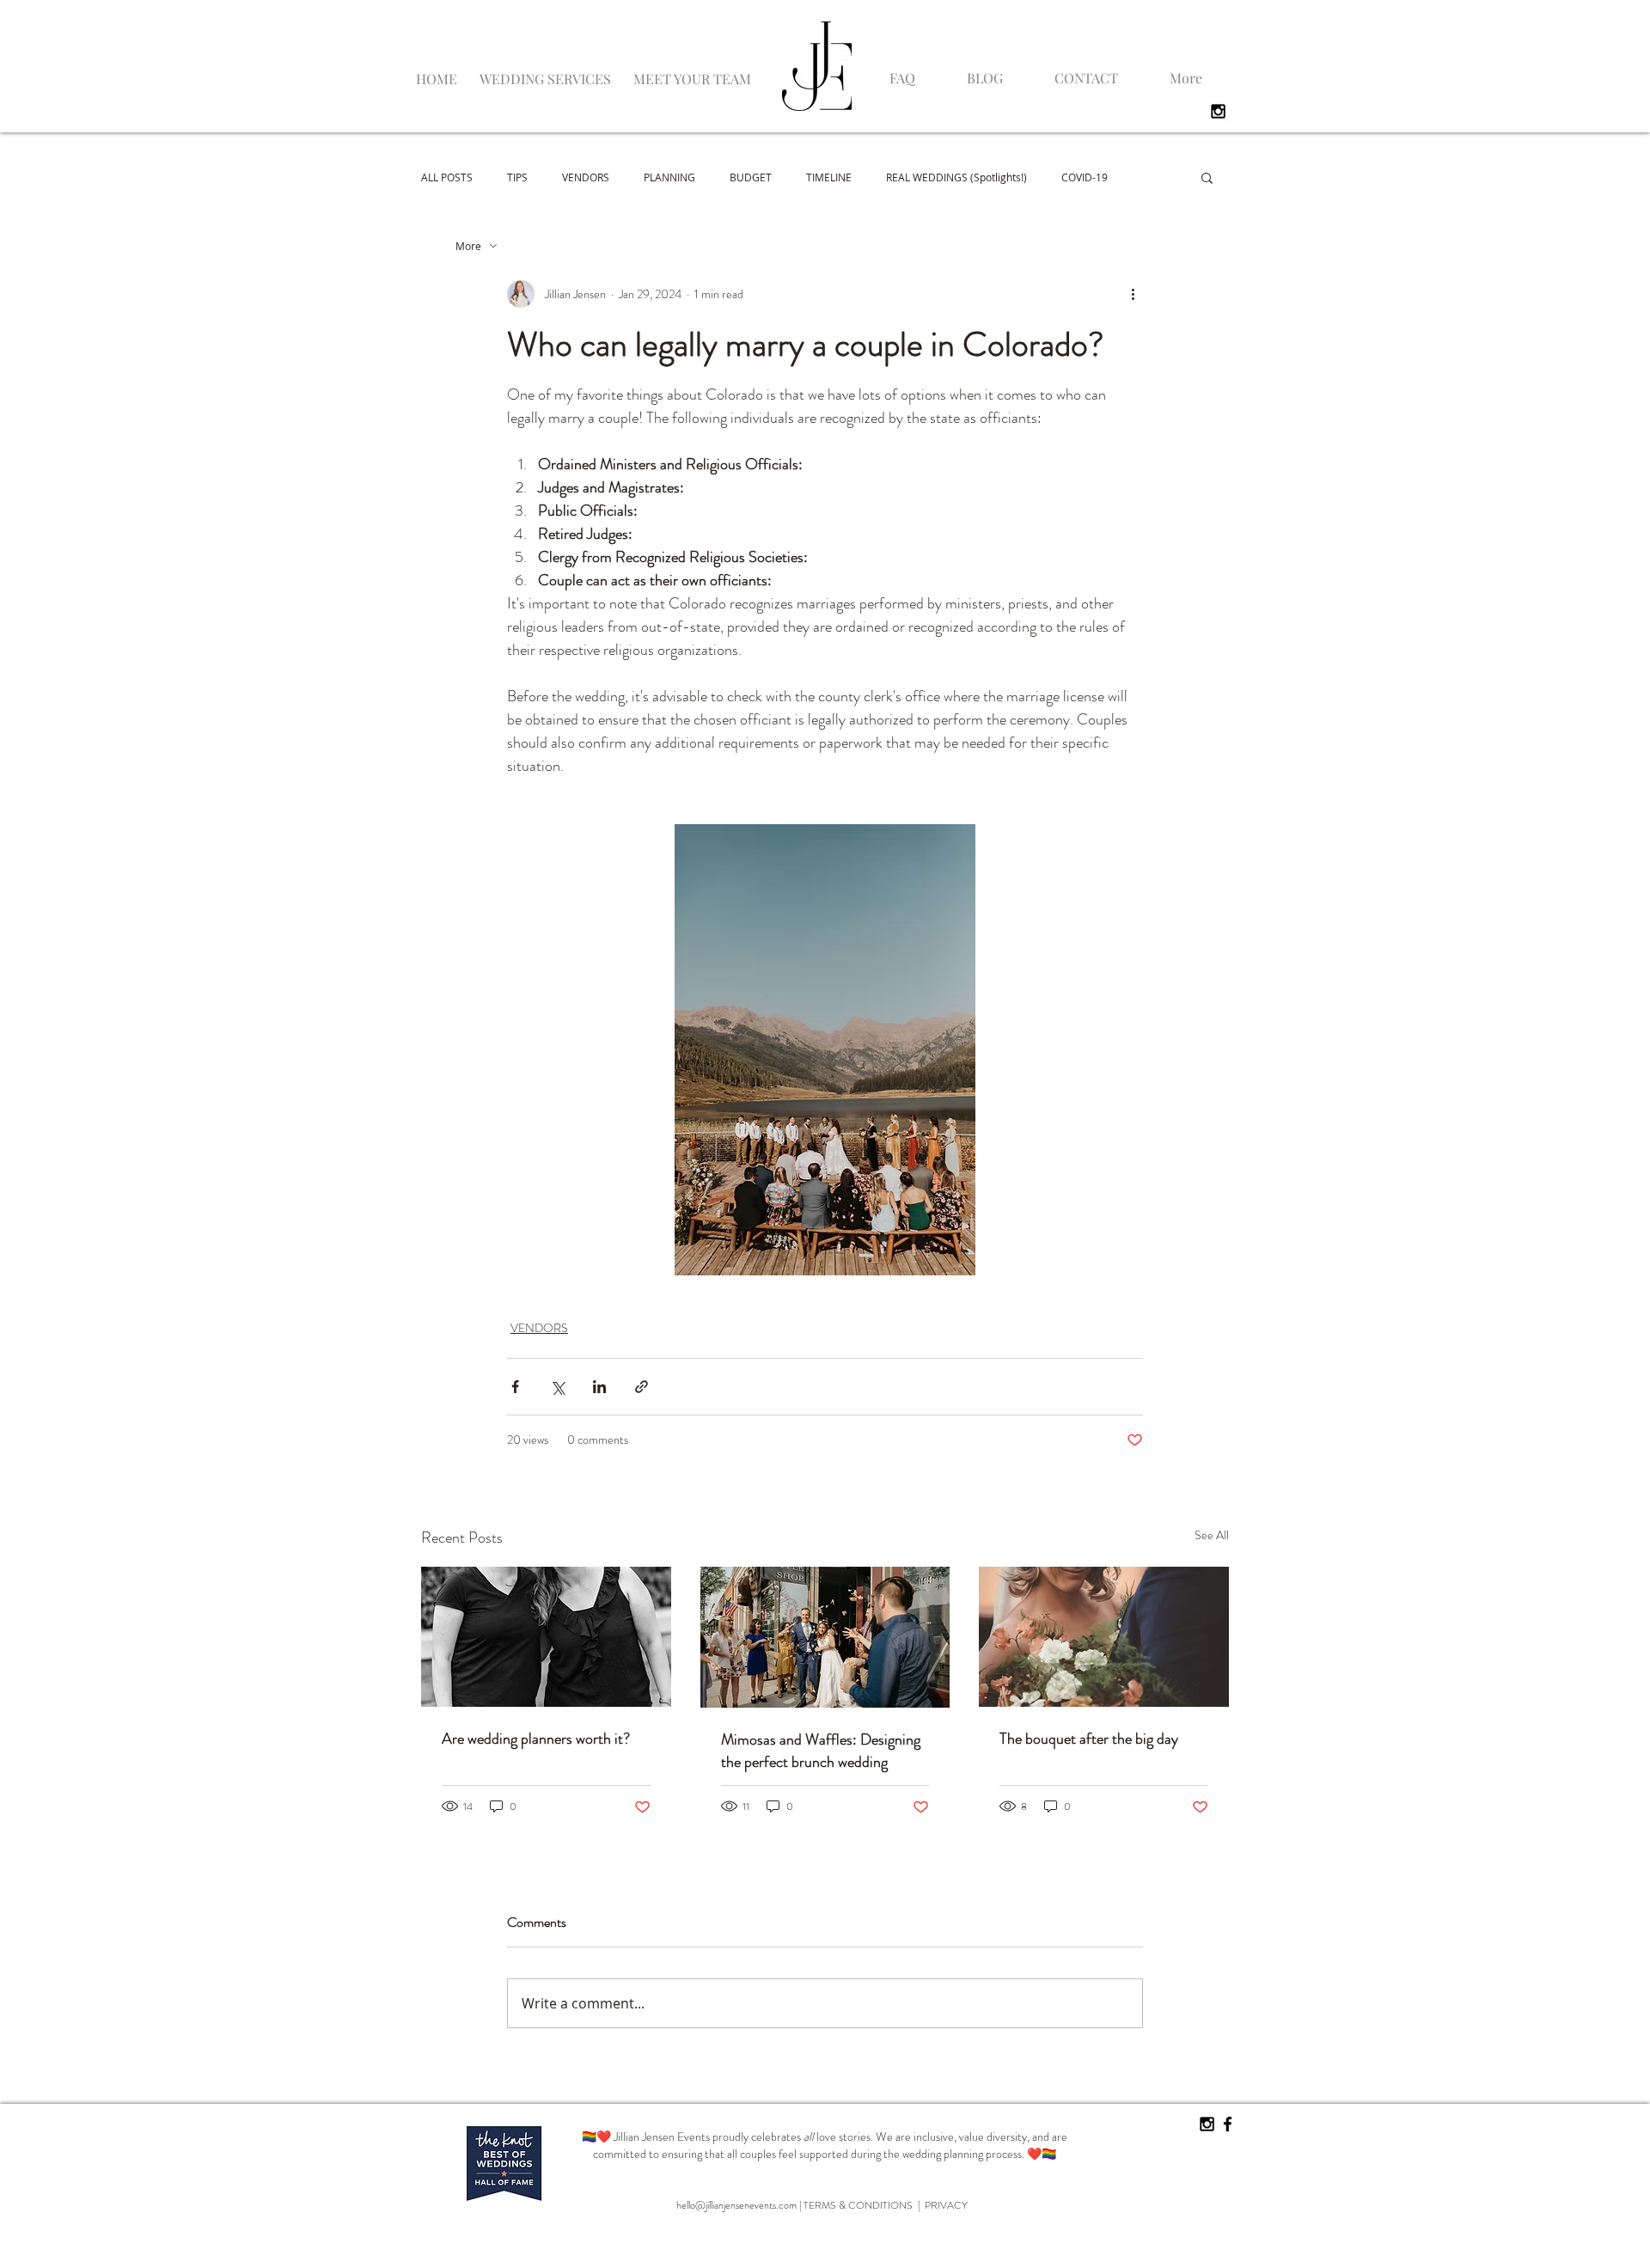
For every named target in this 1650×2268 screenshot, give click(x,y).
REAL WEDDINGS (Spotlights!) (956, 177)
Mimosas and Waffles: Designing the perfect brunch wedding (821, 1751)
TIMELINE (829, 177)
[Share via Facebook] (515, 1387)
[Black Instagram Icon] (1218, 111)
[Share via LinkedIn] (599, 1387)
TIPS (517, 177)
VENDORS (586, 177)
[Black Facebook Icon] (1228, 2124)
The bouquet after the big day (1089, 1739)
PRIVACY (946, 2205)
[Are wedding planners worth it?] (546, 1637)
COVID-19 (1085, 177)
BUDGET (751, 177)
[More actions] (1133, 294)
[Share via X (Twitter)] (557, 1387)
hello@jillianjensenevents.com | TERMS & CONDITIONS (797, 2205)
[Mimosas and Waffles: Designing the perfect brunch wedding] (825, 1637)
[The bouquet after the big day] (1104, 1637)
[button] (545, 71)
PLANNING (669, 177)
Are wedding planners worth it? (536, 1739)
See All (1212, 1535)
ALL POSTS (447, 177)
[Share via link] (642, 1387)
